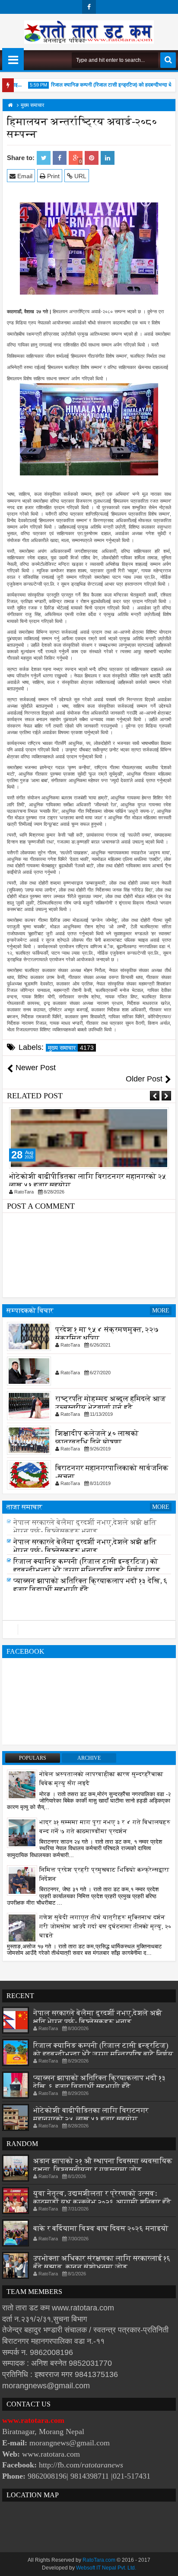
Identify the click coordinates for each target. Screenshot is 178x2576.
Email (24, 176)
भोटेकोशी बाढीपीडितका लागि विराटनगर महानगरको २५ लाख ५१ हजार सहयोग (91, 2115)
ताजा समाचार (24, 1507)
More (161, 1310)
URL (79, 176)
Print (52, 176)
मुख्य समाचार (71, 1048)
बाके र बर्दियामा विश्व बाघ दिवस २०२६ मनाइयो (101, 2228)
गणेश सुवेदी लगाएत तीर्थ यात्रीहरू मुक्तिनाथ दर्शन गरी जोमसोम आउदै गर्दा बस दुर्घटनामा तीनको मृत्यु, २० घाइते (105, 1926)
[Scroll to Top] (165, 2563)
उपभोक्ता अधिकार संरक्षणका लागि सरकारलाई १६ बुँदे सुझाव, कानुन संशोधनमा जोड (102, 2263)
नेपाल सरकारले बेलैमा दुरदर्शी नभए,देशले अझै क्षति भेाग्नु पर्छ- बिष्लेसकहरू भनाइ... (85, 1527)
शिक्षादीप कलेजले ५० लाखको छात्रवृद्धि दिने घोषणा (97, 1438)
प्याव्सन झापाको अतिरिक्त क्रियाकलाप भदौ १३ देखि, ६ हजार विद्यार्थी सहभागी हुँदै (100, 2082)
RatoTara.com (99, 2560)
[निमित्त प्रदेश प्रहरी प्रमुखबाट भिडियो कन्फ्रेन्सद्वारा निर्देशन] (22, 1880)
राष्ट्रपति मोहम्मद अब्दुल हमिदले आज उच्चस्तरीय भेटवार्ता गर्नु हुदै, (111, 1403)
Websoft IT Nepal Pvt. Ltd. (106, 2568)
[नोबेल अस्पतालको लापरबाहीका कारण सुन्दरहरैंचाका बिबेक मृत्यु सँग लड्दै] (22, 1784)
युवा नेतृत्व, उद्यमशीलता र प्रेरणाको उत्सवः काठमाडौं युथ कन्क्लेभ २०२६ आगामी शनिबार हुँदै (102, 2198)
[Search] (168, 60)
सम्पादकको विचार (30, 1310)
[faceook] (89, 1630)
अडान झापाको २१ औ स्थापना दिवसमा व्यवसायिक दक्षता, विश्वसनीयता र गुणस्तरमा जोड (103, 2165)
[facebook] (89, 7)
